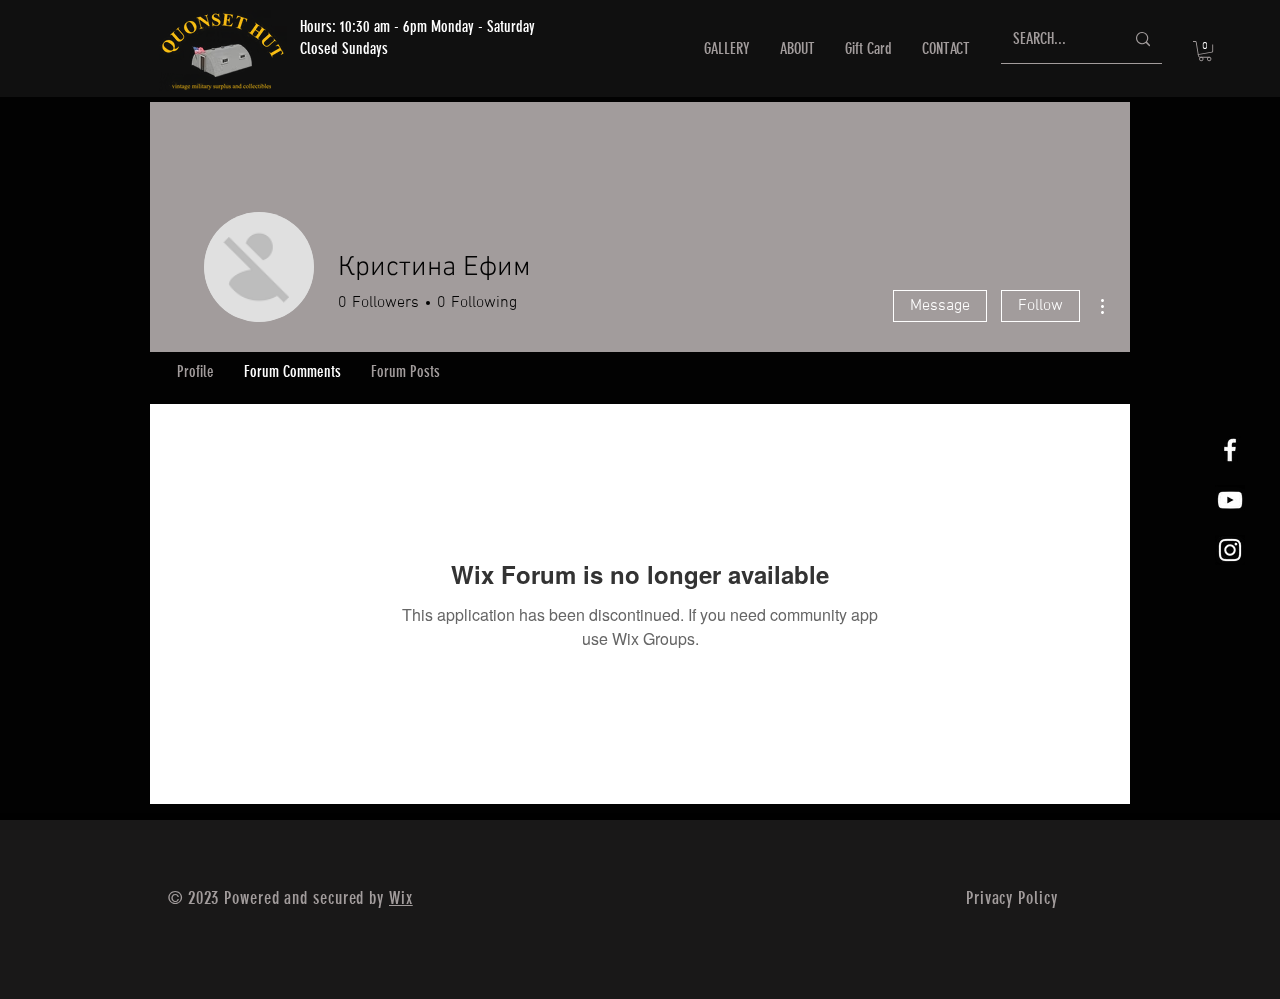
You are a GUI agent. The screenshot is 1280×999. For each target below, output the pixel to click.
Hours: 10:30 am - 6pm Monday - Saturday (417, 26)
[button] (1205, 51)
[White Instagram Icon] (1230, 550)
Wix (401, 898)
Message (940, 306)
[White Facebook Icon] (1230, 450)
